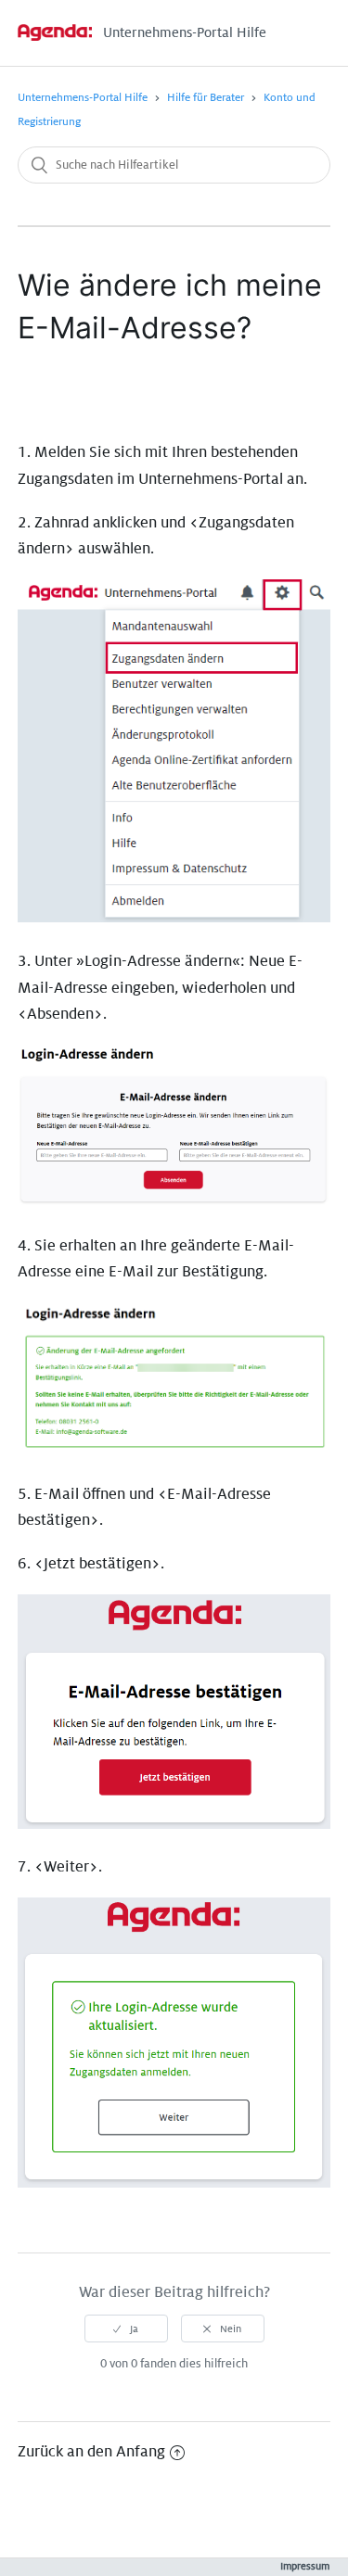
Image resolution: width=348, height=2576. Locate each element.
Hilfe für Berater (206, 98)
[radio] (126, 2329)
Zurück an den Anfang (91, 2452)
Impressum (305, 2566)
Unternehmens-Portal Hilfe (83, 98)
